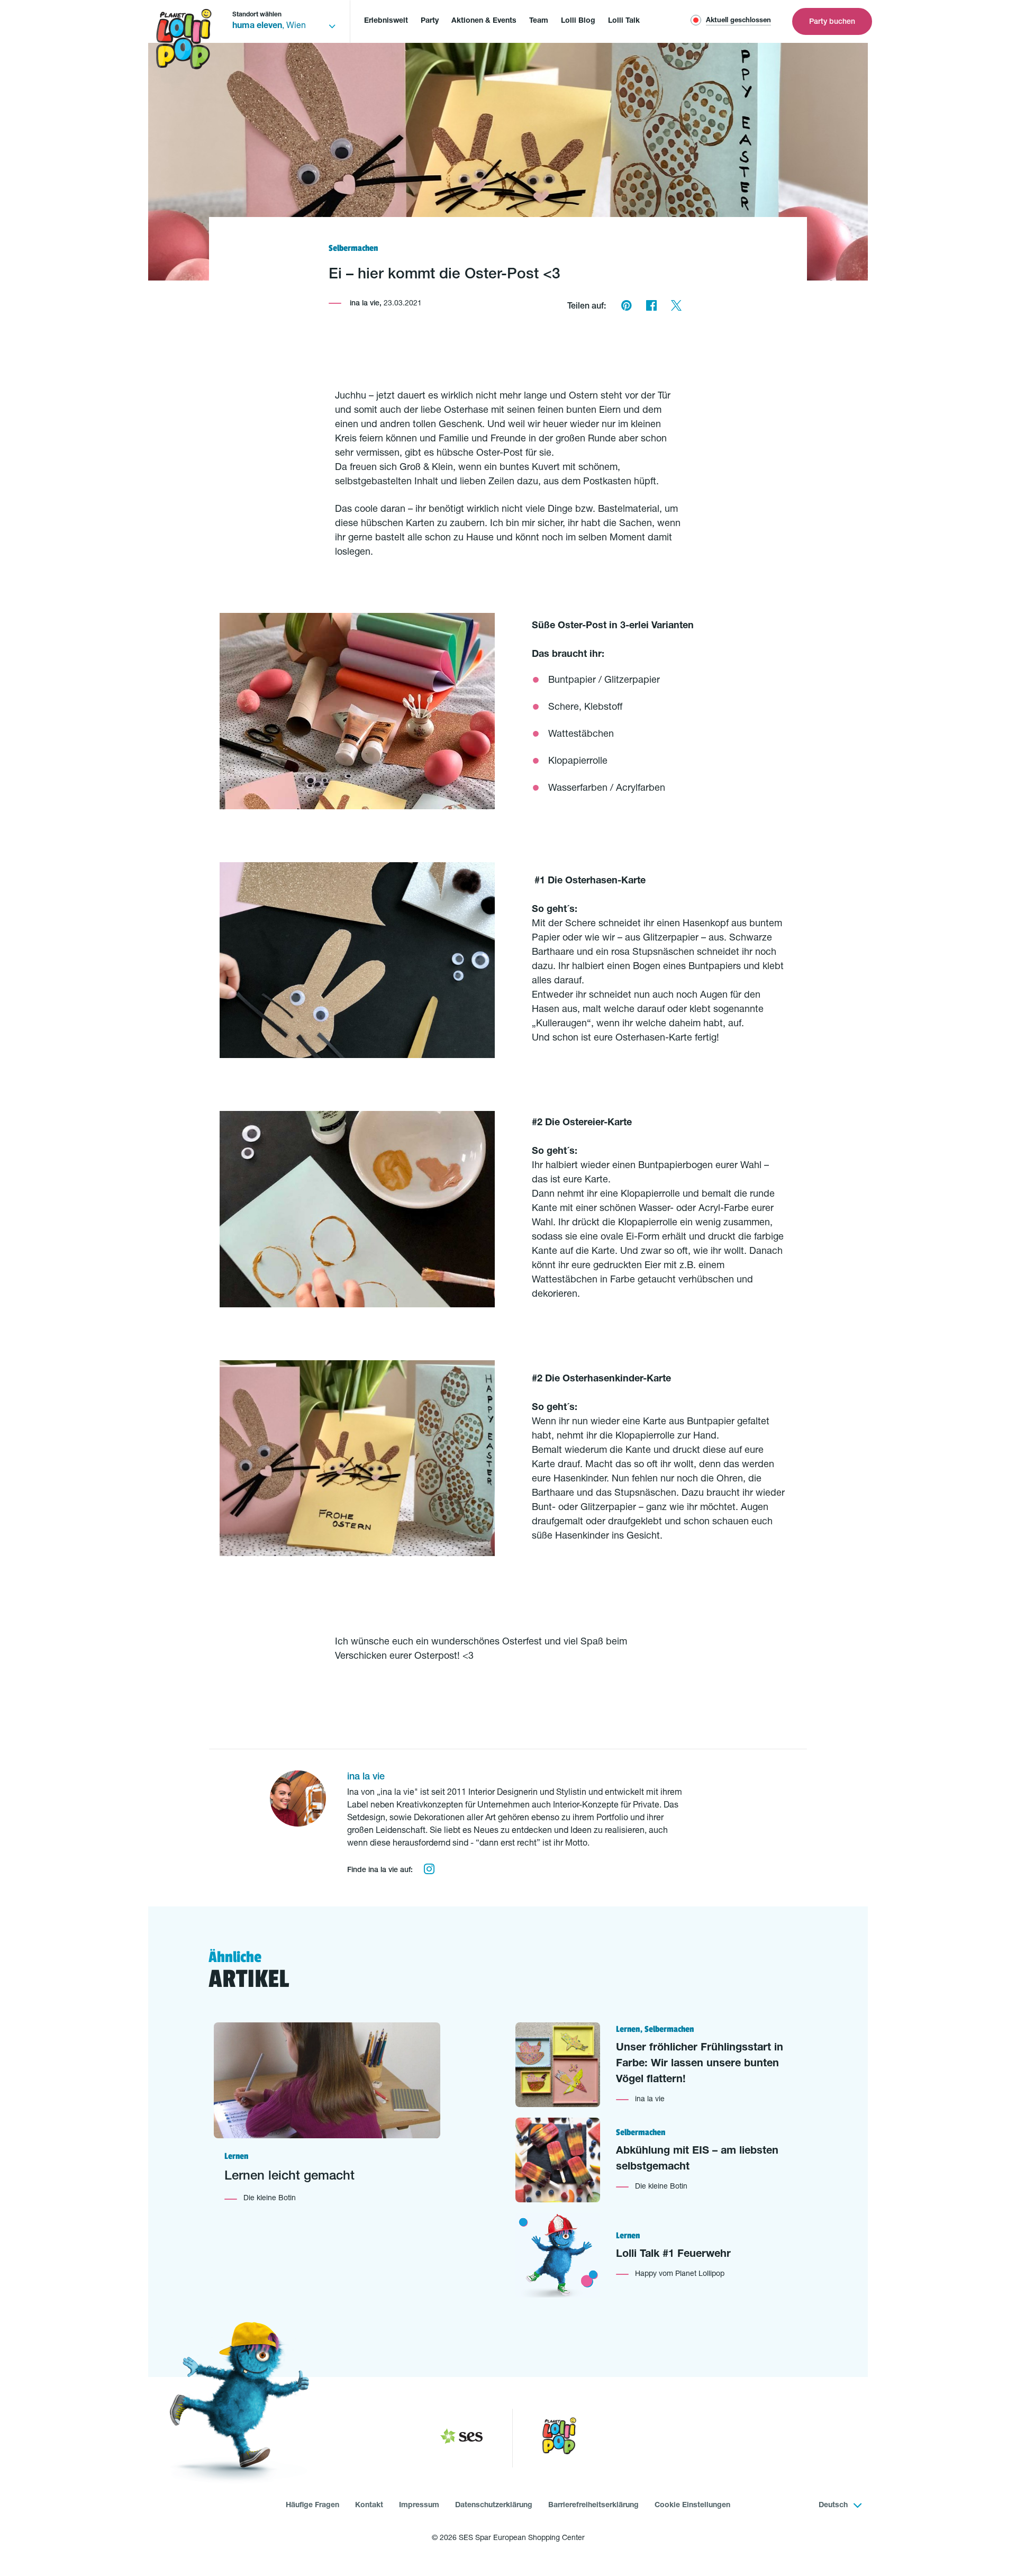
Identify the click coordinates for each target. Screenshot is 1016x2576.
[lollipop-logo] (559, 2438)
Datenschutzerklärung (494, 2506)
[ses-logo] (461, 2438)
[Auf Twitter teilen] (676, 307)
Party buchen (832, 22)
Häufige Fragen (312, 2506)
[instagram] (429, 1870)
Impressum (419, 2506)
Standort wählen (257, 15)
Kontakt (369, 2506)
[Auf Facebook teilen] (651, 307)
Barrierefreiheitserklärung (593, 2506)
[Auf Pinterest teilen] (626, 307)
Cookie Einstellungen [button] (692, 2506)
